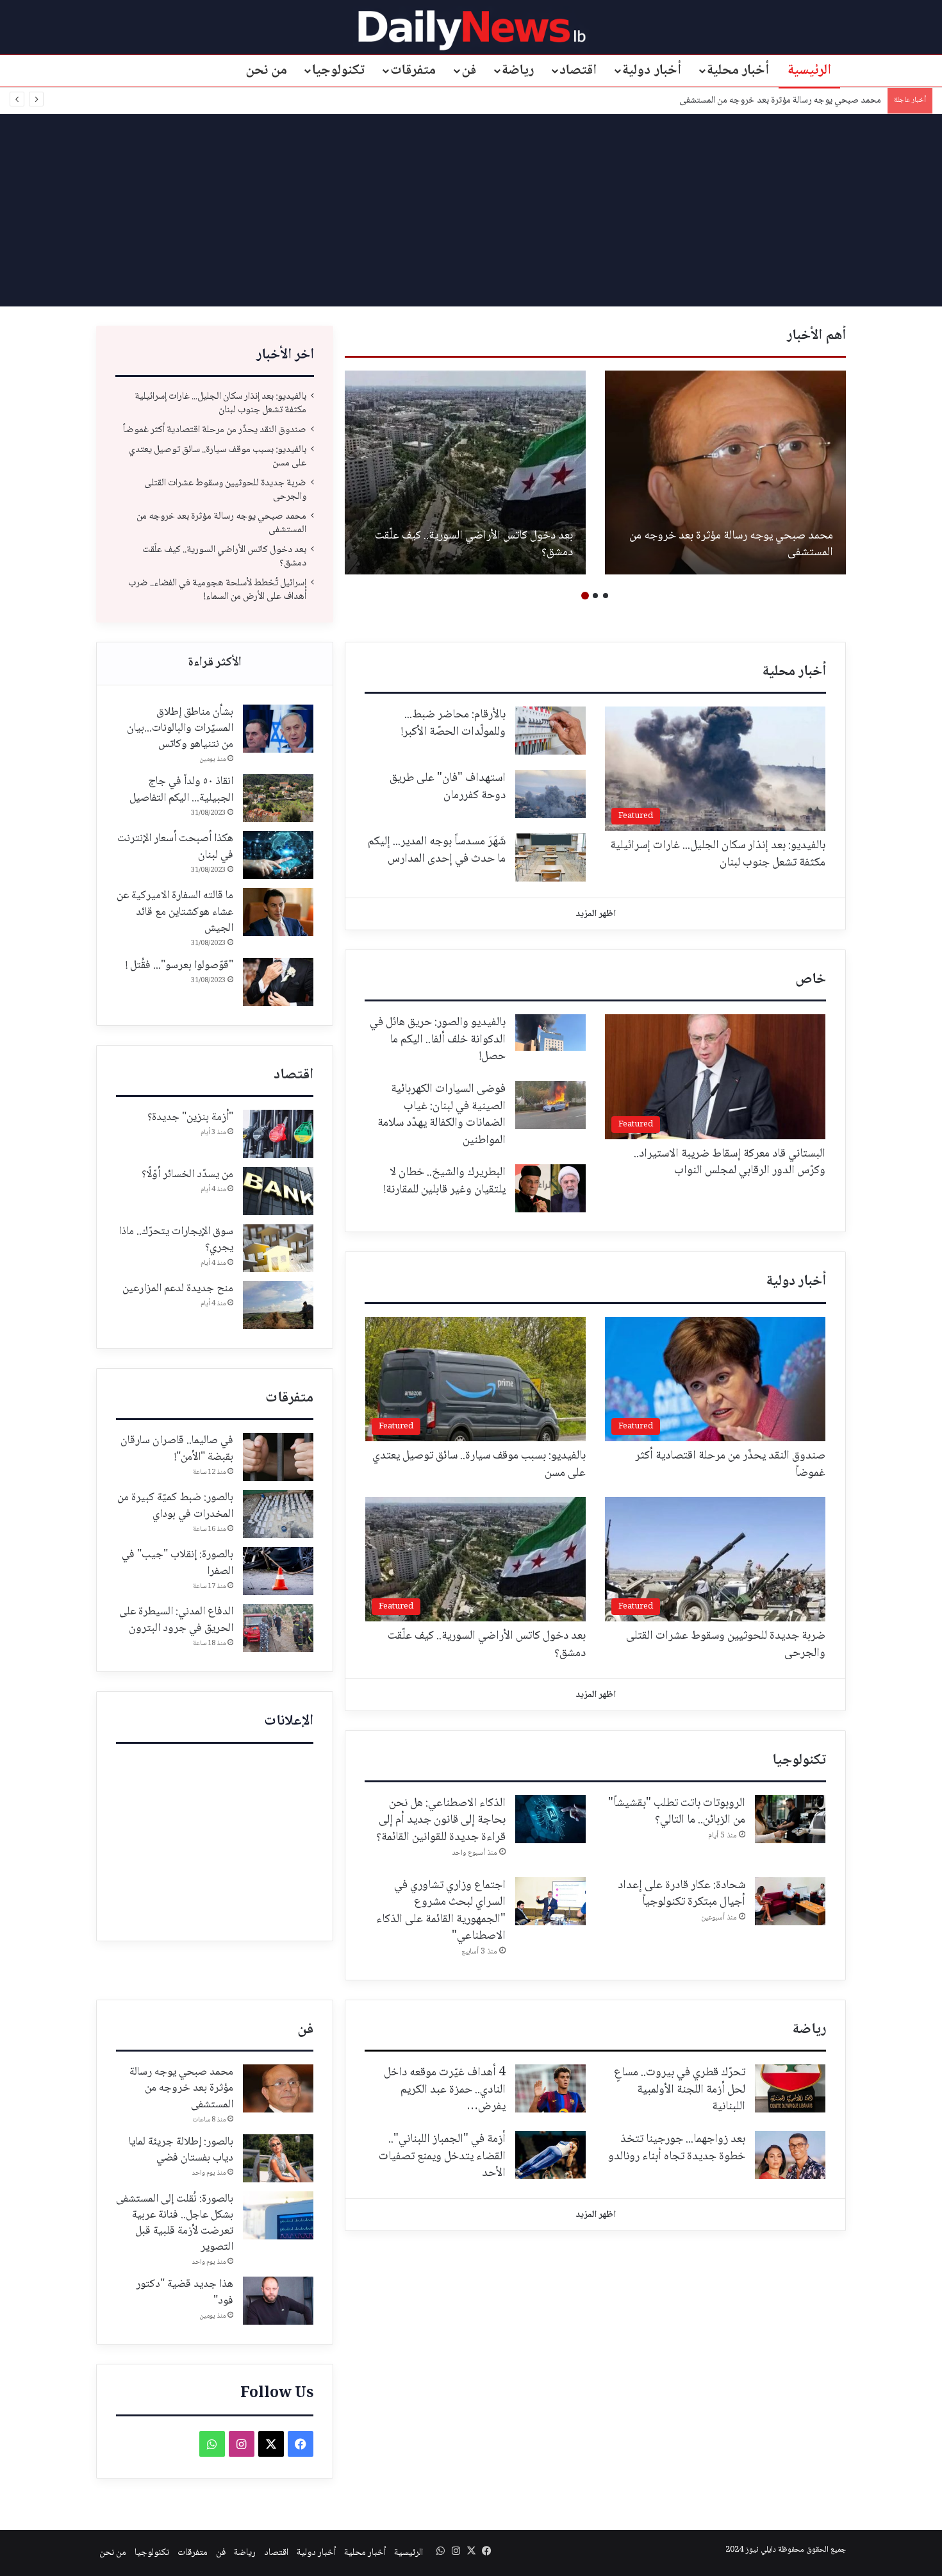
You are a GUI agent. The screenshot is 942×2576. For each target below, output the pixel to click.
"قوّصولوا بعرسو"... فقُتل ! (179, 966)
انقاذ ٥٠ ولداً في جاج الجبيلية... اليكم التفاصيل (181, 790)
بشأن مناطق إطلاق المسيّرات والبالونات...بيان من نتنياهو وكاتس (180, 728)
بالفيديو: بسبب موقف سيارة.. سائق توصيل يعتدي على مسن (218, 456)
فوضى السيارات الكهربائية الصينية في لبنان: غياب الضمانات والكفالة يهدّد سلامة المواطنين (442, 1115)
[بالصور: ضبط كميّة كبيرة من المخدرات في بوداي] (278, 1514)
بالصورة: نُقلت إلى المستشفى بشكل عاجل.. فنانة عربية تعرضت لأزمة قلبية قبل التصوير (175, 2223)
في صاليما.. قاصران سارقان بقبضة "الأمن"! (177, 1449)
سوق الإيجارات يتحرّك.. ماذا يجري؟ (176, 1240)
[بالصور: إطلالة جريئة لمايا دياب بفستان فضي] (278, 2158)
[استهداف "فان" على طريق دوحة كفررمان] (550, 794)
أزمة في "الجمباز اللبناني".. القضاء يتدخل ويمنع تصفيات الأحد (442, 2156)
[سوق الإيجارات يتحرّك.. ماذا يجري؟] (278, 1248)
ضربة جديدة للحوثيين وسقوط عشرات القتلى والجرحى (225, 490)
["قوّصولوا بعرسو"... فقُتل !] (278, 982)
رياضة (518, 71)
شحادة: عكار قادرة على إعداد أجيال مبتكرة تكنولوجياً (682, 1894)
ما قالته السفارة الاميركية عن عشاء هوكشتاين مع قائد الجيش (175, 912)
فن (469, 71)
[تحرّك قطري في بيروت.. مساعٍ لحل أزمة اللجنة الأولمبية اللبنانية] (790, 2088)
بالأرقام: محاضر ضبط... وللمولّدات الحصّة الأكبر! (453, 723)
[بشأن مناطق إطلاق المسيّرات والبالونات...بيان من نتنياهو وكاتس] (278, 729)
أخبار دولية (652, 71)
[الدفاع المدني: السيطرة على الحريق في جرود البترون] (278, 1628)
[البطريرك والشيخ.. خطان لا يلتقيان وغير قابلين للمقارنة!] (550, 1188)
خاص (811, 980)
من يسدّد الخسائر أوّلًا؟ (187, 1175)
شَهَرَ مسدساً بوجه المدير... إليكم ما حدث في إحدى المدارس (437, 850)
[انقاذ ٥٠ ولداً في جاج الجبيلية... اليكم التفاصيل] (278, 798)
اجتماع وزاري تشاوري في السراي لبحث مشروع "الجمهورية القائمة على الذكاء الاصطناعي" (441, 1911)
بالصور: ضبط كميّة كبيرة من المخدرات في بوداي (175, 1506)
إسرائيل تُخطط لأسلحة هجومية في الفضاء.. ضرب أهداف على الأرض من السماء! (217, 590)
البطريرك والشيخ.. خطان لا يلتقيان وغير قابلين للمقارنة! (445, 1181)
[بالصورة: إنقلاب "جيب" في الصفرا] (278, 1571)
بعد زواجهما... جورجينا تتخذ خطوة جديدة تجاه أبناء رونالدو (677, 2148)
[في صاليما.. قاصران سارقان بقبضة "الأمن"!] (278, 1457)
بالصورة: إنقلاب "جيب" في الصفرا (178, 1563)
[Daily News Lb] (471, 30)
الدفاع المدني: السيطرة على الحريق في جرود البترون (176, 1620)
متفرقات (413, 71)
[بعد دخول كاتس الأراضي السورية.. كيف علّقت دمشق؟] (465, 473)
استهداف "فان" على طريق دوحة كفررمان (448, 787)
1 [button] (606, 596)
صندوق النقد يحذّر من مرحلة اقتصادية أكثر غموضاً (215, 430)
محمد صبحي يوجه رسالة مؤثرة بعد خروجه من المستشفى (731, 545)
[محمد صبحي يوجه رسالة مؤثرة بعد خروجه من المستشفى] (725, 473)
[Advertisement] (471, 210)
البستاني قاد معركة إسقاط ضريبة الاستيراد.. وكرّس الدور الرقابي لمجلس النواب (730, 1163)
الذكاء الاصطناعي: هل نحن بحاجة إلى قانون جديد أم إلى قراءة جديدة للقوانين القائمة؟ (441, 1820)
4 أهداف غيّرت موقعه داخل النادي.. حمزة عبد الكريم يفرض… (445, 2090)
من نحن (267, 71)
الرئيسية (809, 71)
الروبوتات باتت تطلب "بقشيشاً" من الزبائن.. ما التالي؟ (677, 1812)
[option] (725, 473)
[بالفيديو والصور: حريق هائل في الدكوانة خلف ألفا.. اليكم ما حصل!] (550, 1033)
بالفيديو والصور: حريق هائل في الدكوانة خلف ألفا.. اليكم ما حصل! (438, 1040)
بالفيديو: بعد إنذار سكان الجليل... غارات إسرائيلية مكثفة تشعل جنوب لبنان (220, 403)
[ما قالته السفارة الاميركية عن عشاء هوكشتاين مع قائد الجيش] (278, 912)
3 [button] (585, 596)
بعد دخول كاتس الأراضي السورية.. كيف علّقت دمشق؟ (788, 101)
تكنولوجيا (338, 71)
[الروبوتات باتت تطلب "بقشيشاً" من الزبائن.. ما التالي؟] (790, 1819)
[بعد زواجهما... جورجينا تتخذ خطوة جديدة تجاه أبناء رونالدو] (790, 2155)
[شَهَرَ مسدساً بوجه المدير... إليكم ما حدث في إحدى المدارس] (550, 857)
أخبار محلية (738, 71)
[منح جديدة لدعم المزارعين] (278, 1305)
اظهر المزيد (596, 914)
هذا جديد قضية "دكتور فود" (185, 2292)
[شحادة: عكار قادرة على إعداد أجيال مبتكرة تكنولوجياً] (790, 1901)
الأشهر (215, 664)
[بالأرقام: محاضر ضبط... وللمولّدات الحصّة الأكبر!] (550, 731)
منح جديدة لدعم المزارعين (178, 1289)
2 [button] (595, 596)
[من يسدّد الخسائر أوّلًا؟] (278, 1191)
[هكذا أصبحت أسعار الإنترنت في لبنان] (278, 855)
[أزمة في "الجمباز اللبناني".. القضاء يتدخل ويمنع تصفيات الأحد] (550, 2155)
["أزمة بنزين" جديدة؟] (278, 1134)
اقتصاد (578, 71)
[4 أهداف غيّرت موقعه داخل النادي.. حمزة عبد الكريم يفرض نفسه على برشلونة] (550, 2088)
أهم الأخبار (816, 336)
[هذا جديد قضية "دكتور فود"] (278, 2301)
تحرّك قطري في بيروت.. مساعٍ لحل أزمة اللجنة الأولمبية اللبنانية (680, 2090)
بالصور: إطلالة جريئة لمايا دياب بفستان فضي (181, 2150)
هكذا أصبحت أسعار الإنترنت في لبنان (175, 847)
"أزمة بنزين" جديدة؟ (190, 1117)
